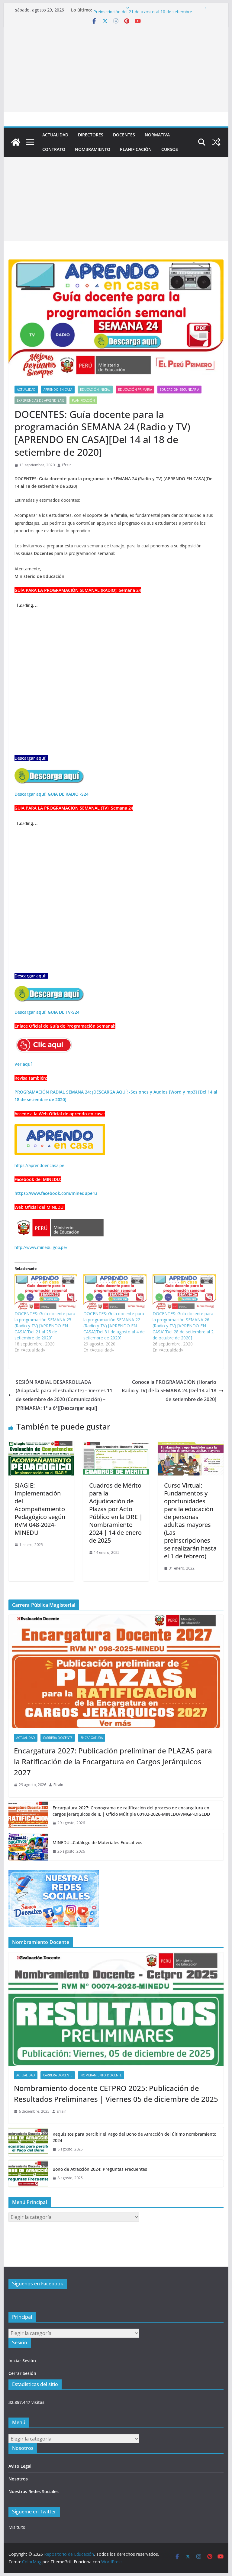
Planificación (136, 149)
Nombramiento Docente (101, 2075)
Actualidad (55, 135)
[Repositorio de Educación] (16, 142)
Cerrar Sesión (22, 2373)
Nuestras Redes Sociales (34, 2491)
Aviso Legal (20, 2466)
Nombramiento (93, 149)
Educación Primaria (135, 390)
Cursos (170, 149)
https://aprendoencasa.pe (39, 1165)
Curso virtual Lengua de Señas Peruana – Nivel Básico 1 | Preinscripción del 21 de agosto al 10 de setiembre (150, 13)
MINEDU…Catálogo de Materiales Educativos (97, 1842)
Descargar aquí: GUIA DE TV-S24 (47, 1012)
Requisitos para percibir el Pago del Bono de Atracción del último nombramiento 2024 (134, 2137)
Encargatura (92, 1738)
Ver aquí (23, 1064)
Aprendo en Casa (58, 390)
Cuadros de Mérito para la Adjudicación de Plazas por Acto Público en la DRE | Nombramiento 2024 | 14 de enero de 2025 (116, 1513)
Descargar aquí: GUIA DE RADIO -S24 (52, 794)
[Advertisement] (116, 70)
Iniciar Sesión (22, 2361)
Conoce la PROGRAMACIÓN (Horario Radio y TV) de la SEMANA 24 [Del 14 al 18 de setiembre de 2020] (169, 1391)
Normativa (157, 135)
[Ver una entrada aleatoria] (216, 142)
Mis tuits (17, 2527)
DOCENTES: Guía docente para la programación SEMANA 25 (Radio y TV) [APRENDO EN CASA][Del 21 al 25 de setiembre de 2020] (45, 1326)
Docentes (124, 135)
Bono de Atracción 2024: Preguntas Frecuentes (100, 2169)
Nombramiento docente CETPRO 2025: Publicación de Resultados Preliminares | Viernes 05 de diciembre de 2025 (116, 2093)
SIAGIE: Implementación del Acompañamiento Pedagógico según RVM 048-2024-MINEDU (40, 1509)
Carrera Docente (58, 1738)
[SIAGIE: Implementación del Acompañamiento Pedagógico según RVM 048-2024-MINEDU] (41, 1445)
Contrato (54, 149)
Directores (91, 135)
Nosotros (18, 2479)
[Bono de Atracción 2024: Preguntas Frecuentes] (28, 2173)
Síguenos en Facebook (38, 2284)
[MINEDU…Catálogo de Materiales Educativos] (28, 1847)
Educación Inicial (95, 390)
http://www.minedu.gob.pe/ (41, 1247)
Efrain (67, 465)
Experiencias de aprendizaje (40, 400)
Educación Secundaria (179, 390)
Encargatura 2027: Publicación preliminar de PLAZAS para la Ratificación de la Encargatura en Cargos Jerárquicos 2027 (113, 1761)
